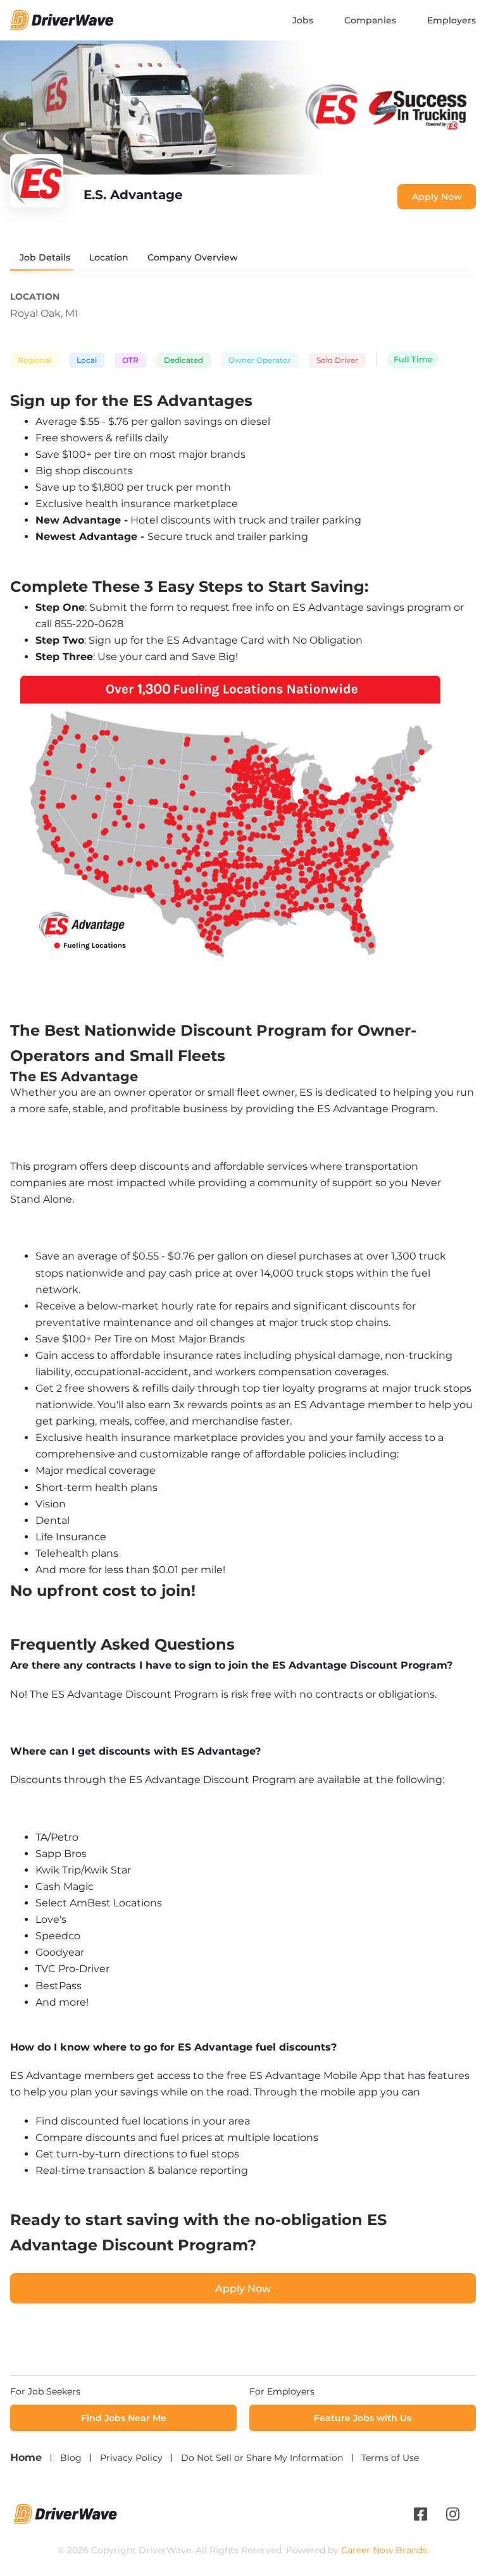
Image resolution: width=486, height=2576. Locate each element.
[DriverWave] (65, 2521)
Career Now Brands (384, 2550)
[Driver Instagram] (453, 2514)
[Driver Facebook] (421, 2514)
